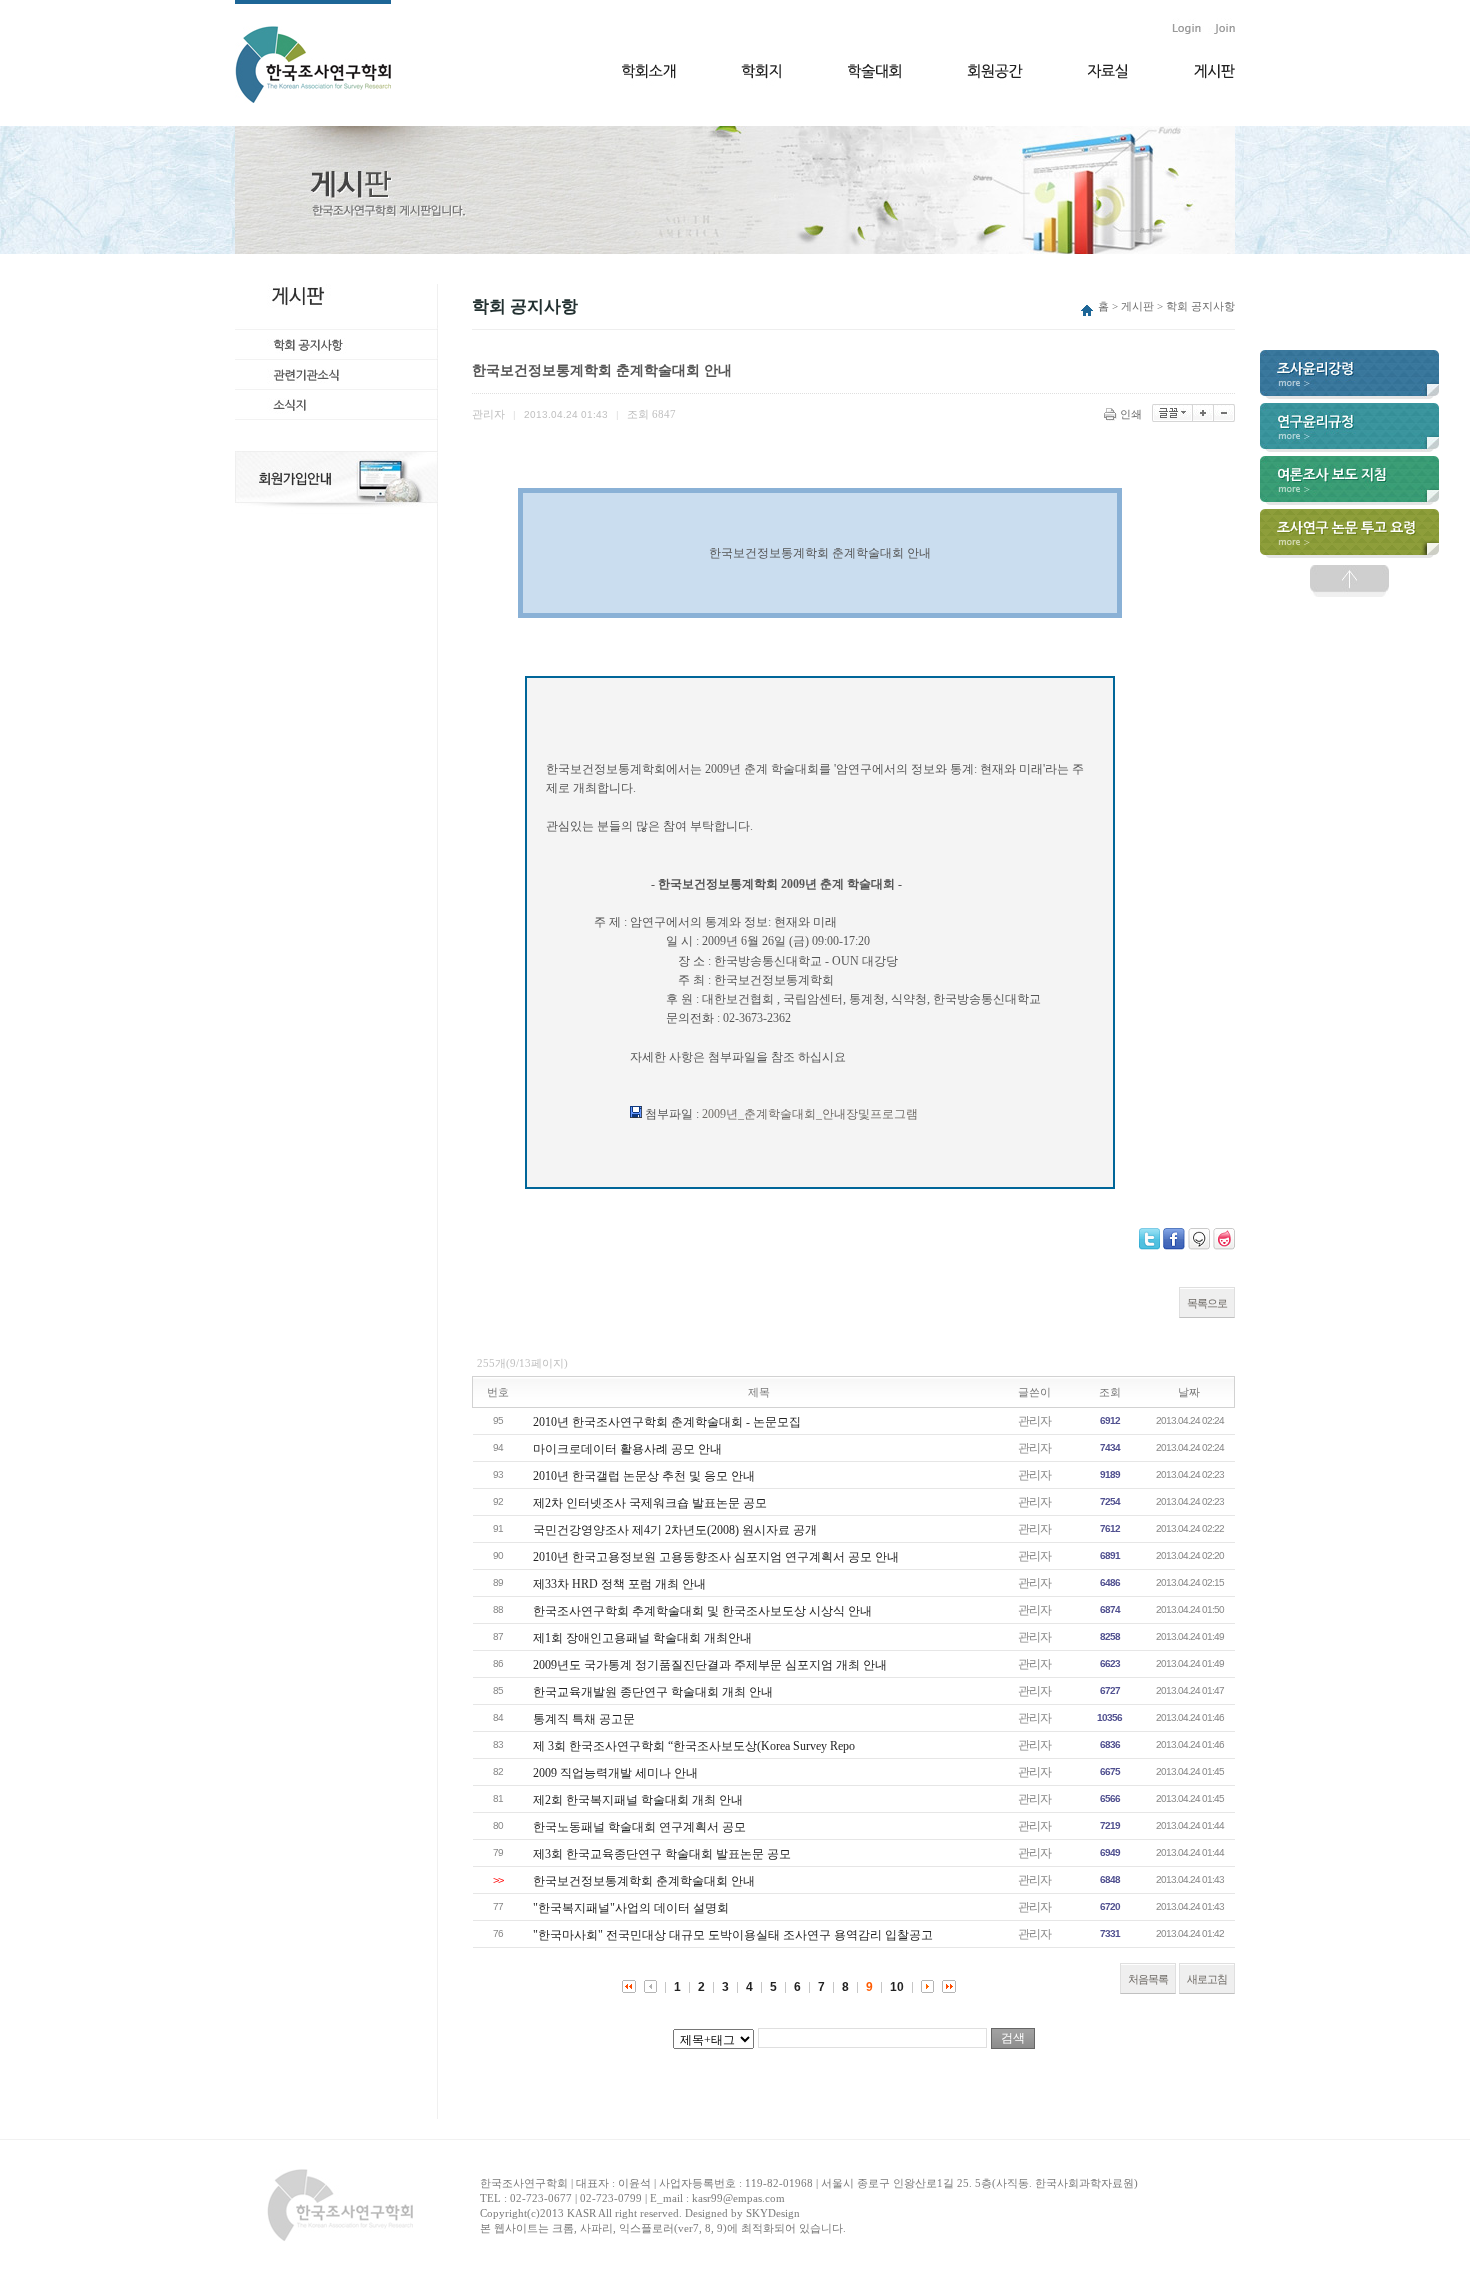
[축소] (1224, 413)
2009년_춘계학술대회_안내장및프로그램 (810, 1114)
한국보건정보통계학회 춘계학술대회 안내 (644, 1881)
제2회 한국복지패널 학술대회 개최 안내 (638, 1800)
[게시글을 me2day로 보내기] (1199, 1239)
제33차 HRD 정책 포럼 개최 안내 (619, 1584)
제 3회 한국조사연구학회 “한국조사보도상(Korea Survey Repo (694, 1746)
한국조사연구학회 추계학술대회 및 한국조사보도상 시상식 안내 (702, 1611)
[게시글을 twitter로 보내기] (1149, 1239)
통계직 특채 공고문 (584, 1719)
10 (897, 1987)
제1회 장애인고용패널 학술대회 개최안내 (642, 1638)
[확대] (1203, 413)
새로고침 (1207, 1979)
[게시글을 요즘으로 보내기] (1224, 1239)
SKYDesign (773, 2213)
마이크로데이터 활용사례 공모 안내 (627, 1449)
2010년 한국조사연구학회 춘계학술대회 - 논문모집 (667, 1422)
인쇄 (1131, 414)
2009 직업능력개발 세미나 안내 (615, 1773)
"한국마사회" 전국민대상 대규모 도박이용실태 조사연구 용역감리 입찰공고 (733, 1935)
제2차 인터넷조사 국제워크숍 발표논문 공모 (650, 1503)
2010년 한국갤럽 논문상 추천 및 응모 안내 (644, 1476)
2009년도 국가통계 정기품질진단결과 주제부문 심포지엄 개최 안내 (710, 1665)
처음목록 (1148, 1979)
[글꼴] (1172, 413)
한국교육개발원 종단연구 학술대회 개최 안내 (653, 1692)
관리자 (1034, 1421)
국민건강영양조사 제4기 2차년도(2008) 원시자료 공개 (675, 1530)
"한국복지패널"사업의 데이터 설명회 (631, 1908)
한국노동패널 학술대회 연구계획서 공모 (639, 1827)
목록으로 (1207, 1303)
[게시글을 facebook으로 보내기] (1174, 1239)
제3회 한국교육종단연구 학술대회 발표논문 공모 (662, 1854)
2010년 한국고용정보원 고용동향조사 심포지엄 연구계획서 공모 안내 (716, 1557)
